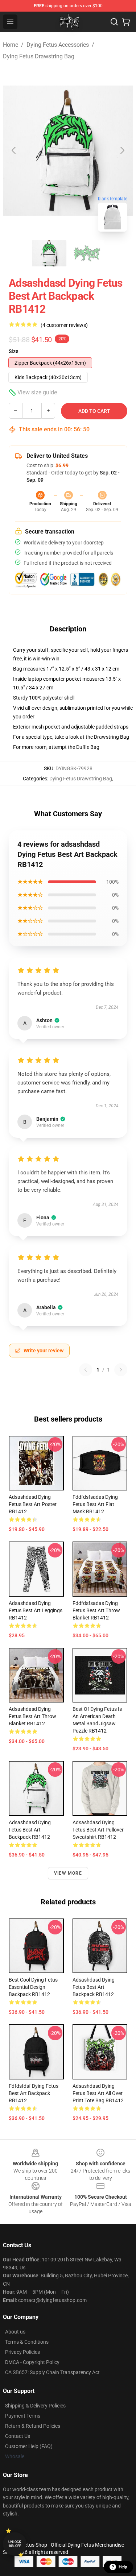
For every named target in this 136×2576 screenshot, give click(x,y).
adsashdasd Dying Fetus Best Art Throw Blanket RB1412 (32, 1716)
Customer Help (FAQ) (29, 2446)
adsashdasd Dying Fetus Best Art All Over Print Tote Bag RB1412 (98, 2093)
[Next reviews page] (121, 1370)
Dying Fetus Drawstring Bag (39, 56)
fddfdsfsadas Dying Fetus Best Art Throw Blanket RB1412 (96, 1610)
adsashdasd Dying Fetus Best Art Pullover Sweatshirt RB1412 (98, 1830)
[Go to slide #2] (87, 253)
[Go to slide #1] (49, 253)
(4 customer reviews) (64, 325)
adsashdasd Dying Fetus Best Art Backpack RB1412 (30, 1830)
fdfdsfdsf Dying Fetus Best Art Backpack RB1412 (34, 2093)
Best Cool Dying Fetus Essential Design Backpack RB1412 (33, 1987)
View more (68, 1873)
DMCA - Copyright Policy (32, 2362)
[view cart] (126, 22)
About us (15, 2332)
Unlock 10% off (15, 2544)
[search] (114, 22)
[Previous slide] (14, 150)
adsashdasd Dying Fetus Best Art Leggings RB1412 (36, 1610)
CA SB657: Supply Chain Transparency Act (52, 2372)
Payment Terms (23, 2416)
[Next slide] (122, 150)
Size (14, 351)
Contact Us (18, 2436)
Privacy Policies (22, 2352)
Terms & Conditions (27, 2342)
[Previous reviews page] (86, 1370)
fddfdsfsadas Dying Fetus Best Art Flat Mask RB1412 (95, 1504)
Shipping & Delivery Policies (35, 2406)
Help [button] (123, 2567)
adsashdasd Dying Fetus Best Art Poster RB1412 (33, 1504)
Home (11, 45)
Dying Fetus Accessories (58, 45)
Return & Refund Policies (33, 2426)
